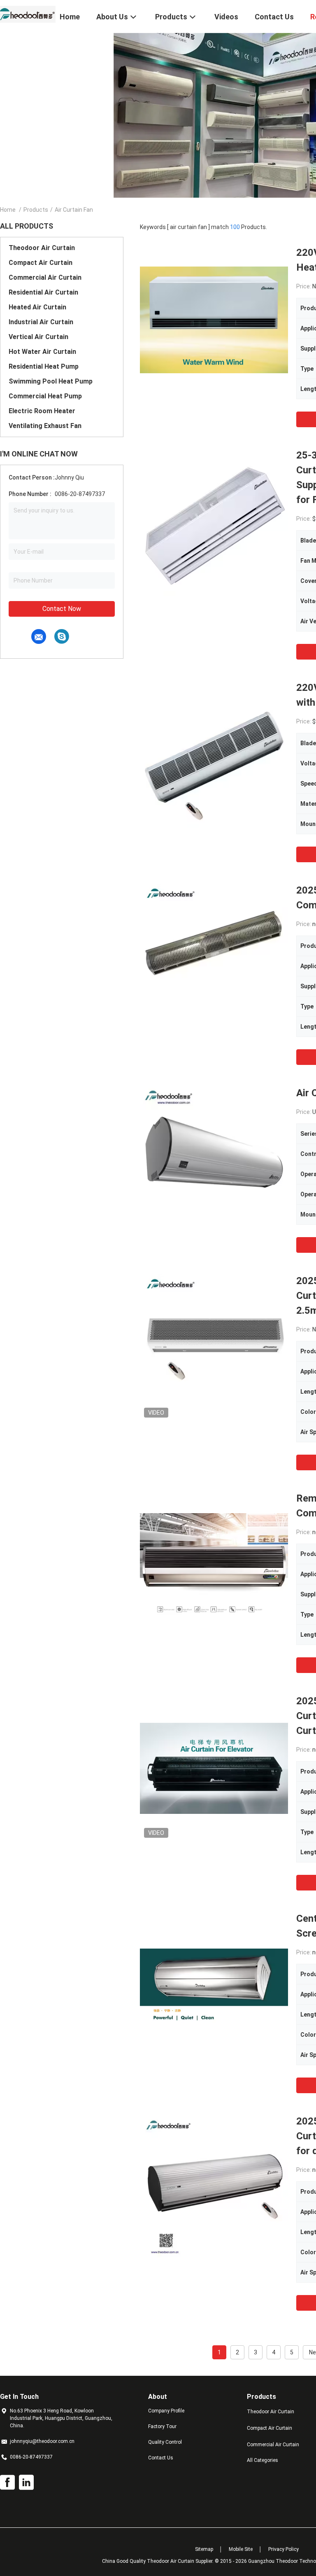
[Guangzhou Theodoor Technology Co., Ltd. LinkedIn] (26, 2482)
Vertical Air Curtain (38, 337)
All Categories (263, 2460)
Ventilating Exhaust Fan (45, 426)
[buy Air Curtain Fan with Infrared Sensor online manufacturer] (214, 1160)
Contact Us (161, 2458)
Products (36, 210)
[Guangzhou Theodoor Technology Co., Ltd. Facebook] (7, 2482)
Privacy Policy (283, 2549)
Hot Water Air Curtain (42, 352)
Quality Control (165, 2442)
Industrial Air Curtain (41, 322)
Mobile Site (241, 2549)
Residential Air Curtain (43, 292)
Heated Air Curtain (37, 307)
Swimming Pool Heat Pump (51, 381)
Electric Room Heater (42, 411)
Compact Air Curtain (41, 263)
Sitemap (204, 2549)
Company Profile (166, 2411)
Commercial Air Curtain (45, 277)
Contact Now (62, 609)
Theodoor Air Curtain (42, 248)
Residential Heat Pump (44, 366)
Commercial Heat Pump (45, 396)
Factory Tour (162, 2426)
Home (8, 210)
